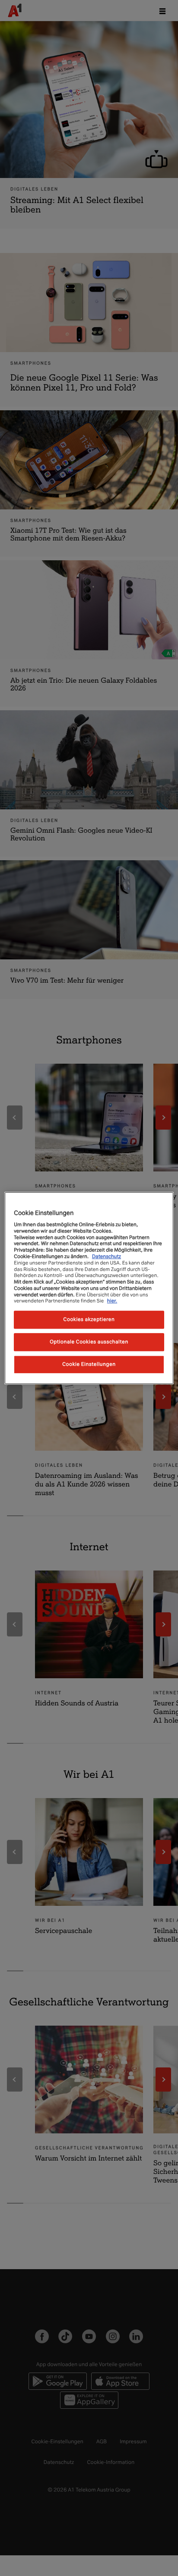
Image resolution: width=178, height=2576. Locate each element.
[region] (89, 1288)
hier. (112, 1301)
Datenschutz (106, 1256)
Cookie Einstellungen (89, 1364)
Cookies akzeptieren (89, 1319)
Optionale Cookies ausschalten (89, 1342)
